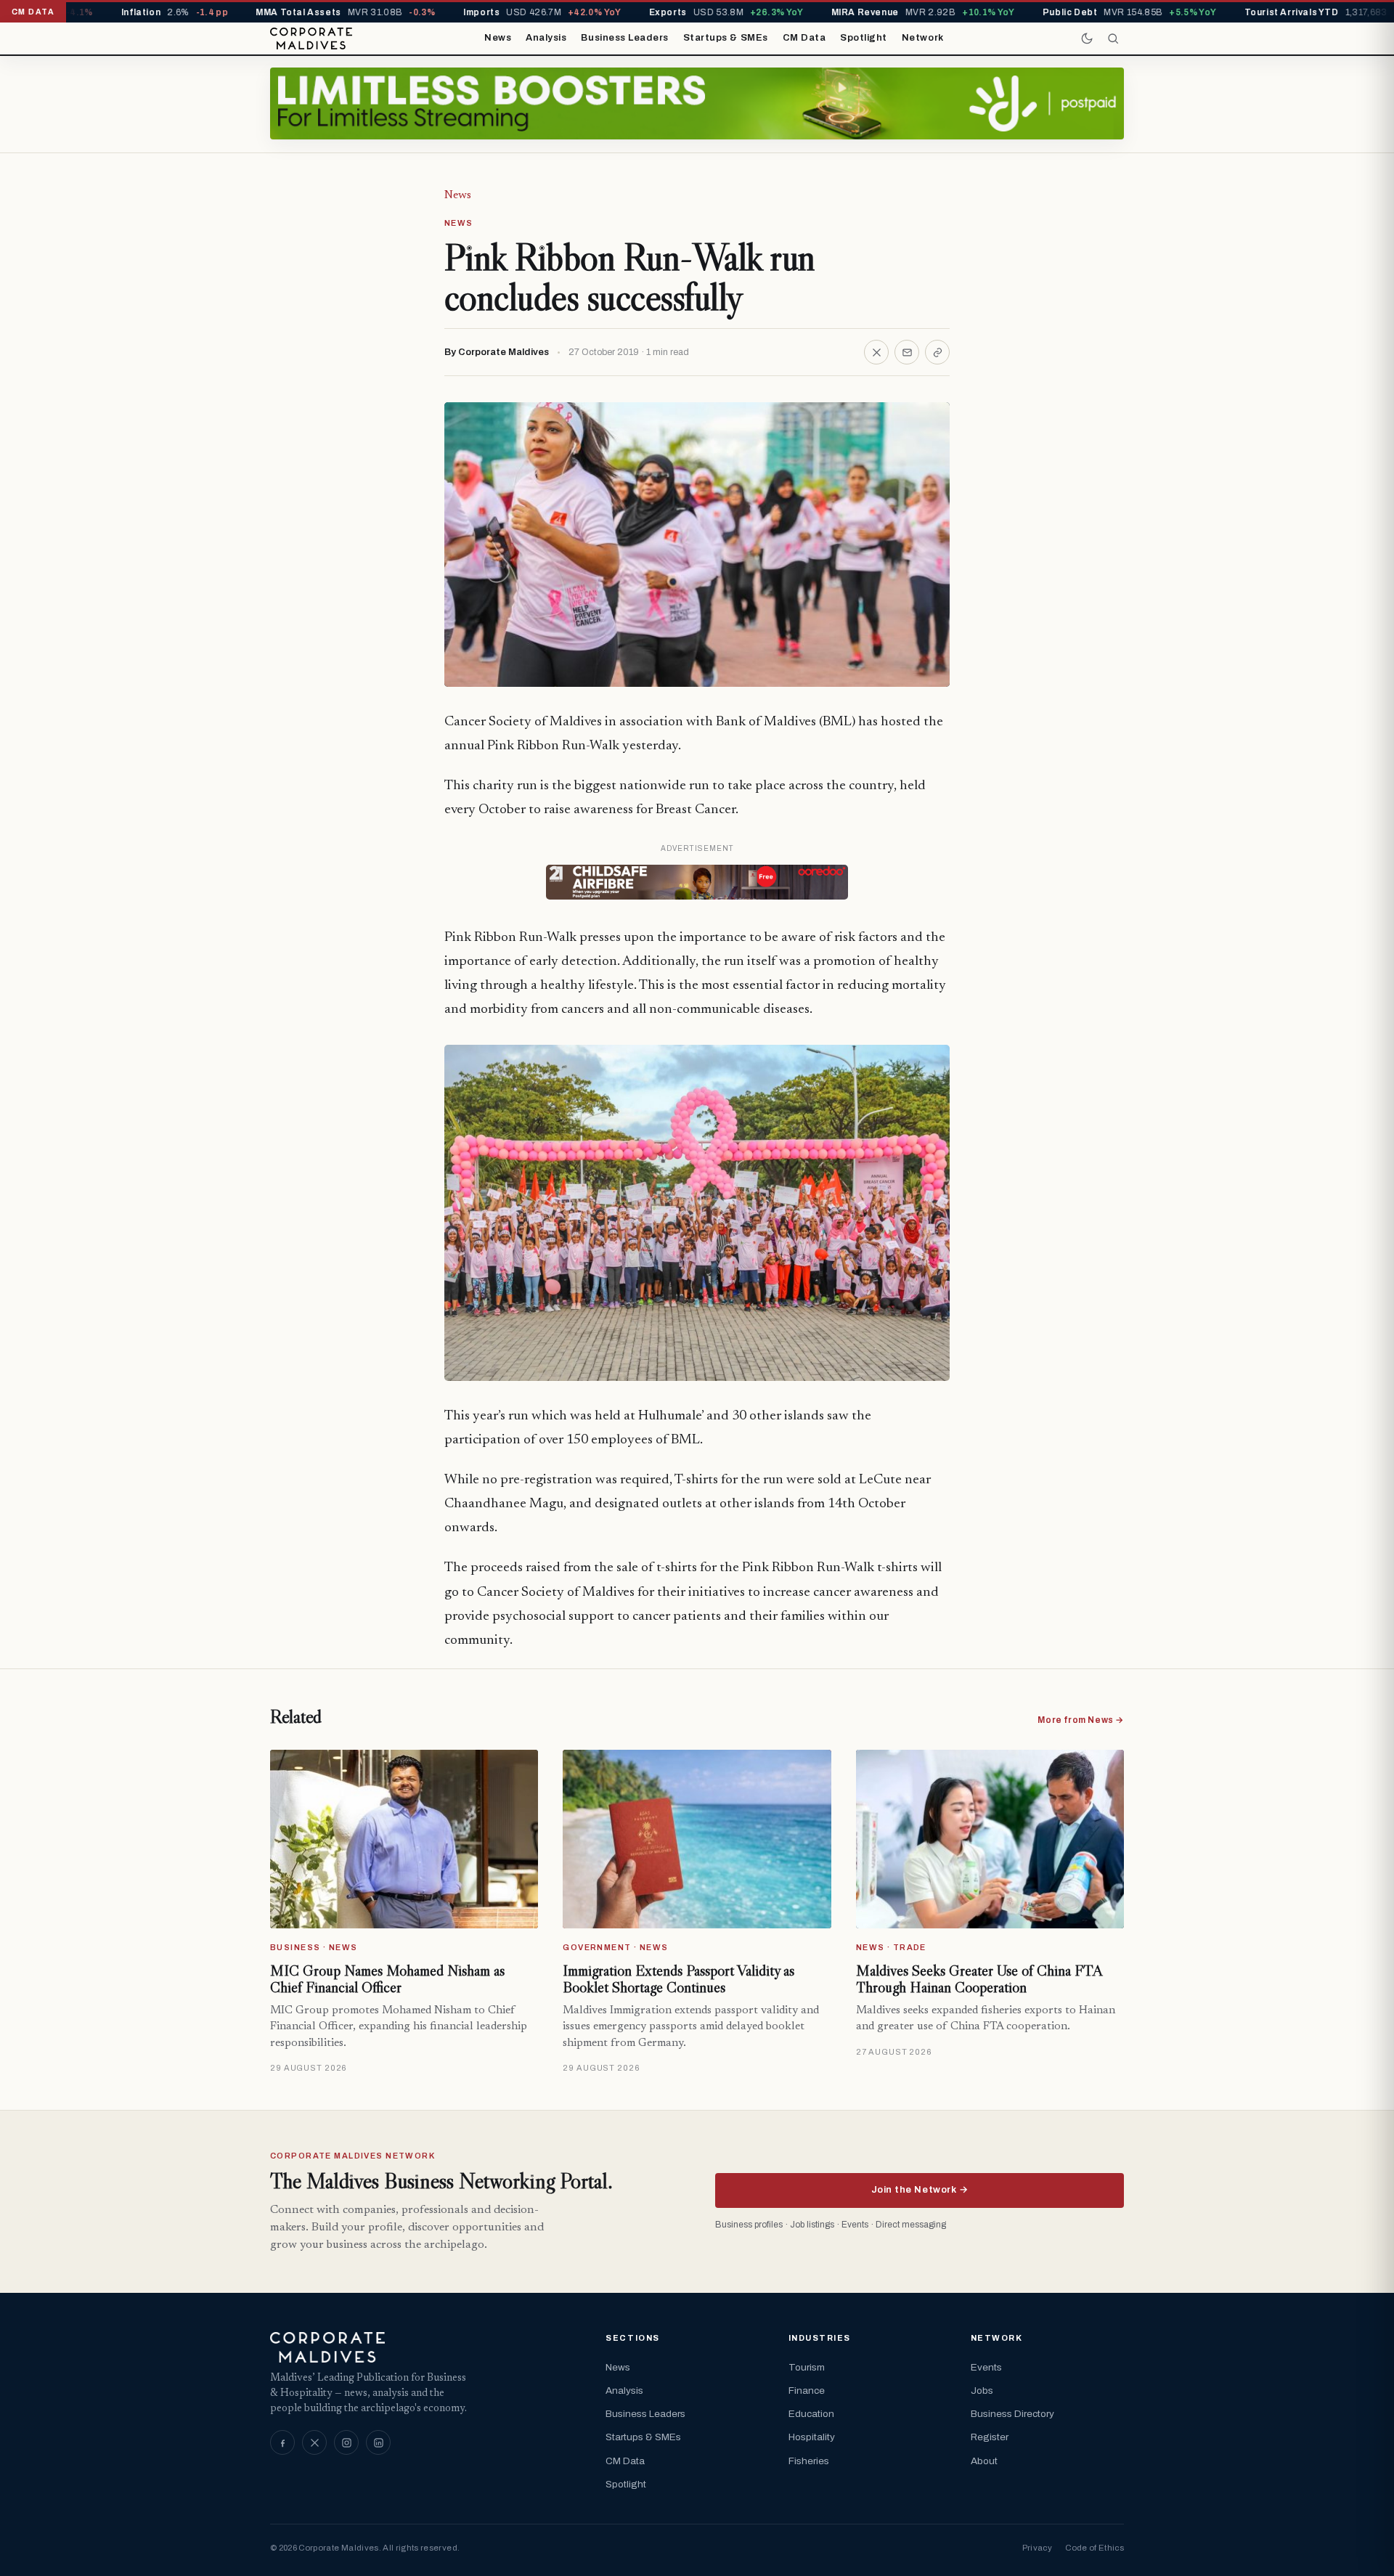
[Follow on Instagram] (346, 2442)
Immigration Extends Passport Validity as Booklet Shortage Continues (678, 1979)
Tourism (807, 2367)
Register (990, 2437)
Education (811, 2414)
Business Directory (1012, 2414)
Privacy (1037, 2548)
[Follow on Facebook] (282, 2442)
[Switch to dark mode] (1087, 38)
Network (923, 38)
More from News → (1081, 1720)
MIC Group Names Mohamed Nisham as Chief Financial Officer (387, 1979)
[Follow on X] (314, 2442)
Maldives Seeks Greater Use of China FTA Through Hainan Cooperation (979, 1979)
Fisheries (809, 2461)
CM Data (804, 38)
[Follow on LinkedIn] (378, 2442)
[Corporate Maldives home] (311, 38)
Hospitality (812, 2437)
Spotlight (864, 38)
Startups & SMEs (726, 38)
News (498, 38)
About (984, 2461)
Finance (807, 2390)
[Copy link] (937, 352)
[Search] (1113, 38)
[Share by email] (907, 352)
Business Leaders (624, 38)
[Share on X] (876, 352)
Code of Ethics (1095, 2548)
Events (986, 2367)
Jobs (982, 2390)
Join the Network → (920, 2190)
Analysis (546, 38)
